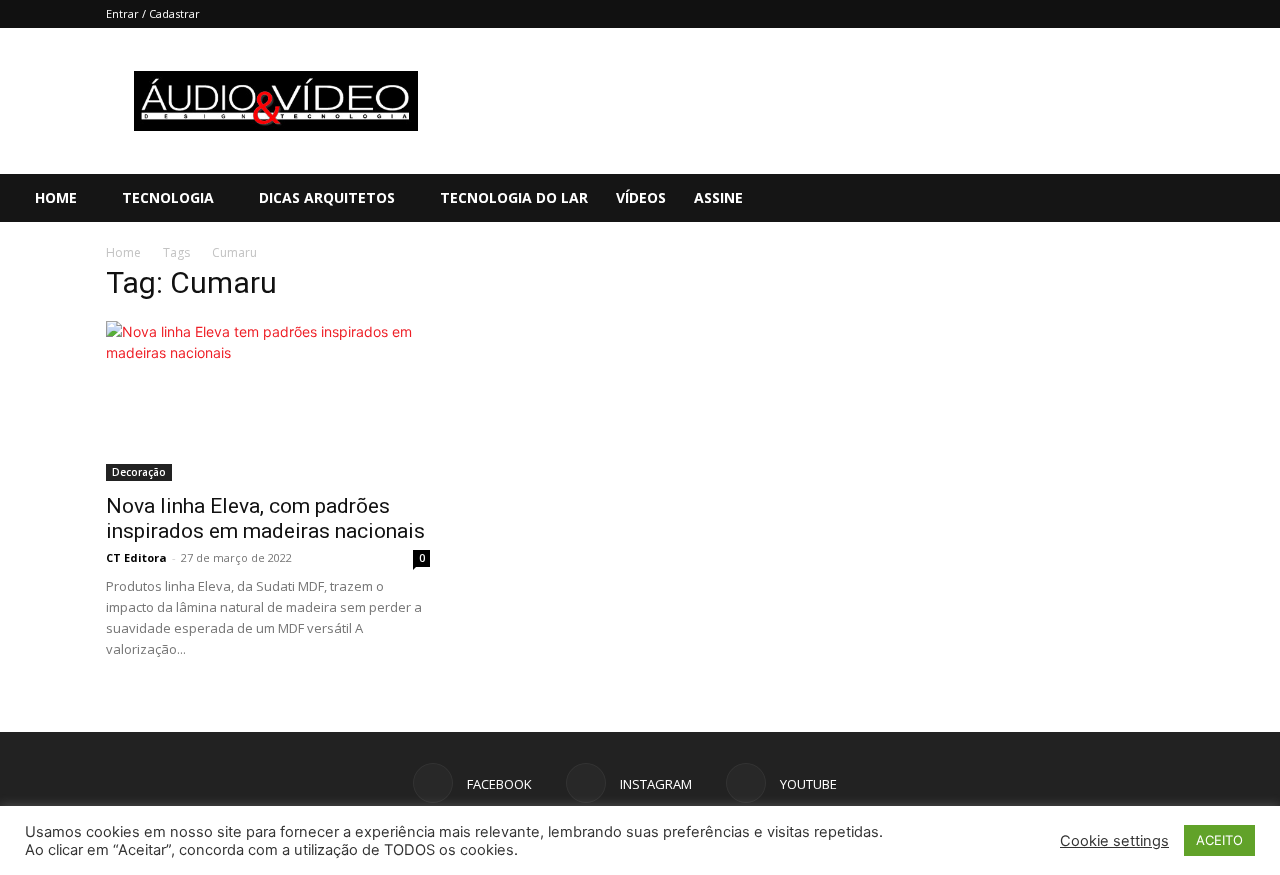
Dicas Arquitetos (327, 197)
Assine (718, 197)
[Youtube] (1201, 198)
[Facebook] (1133, 198)
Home (56, 197)
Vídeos (641, 197)
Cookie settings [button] (1114, 841)
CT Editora (136, 557)
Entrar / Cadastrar (153, 13)
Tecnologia (168, 197)
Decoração (139, 472)
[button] (1256, 199)
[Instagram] (1167, 198)
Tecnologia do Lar (514, 197)
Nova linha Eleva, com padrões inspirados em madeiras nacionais (265, 518)
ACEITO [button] (1219, 840)
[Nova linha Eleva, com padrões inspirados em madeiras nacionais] (268, 401)
